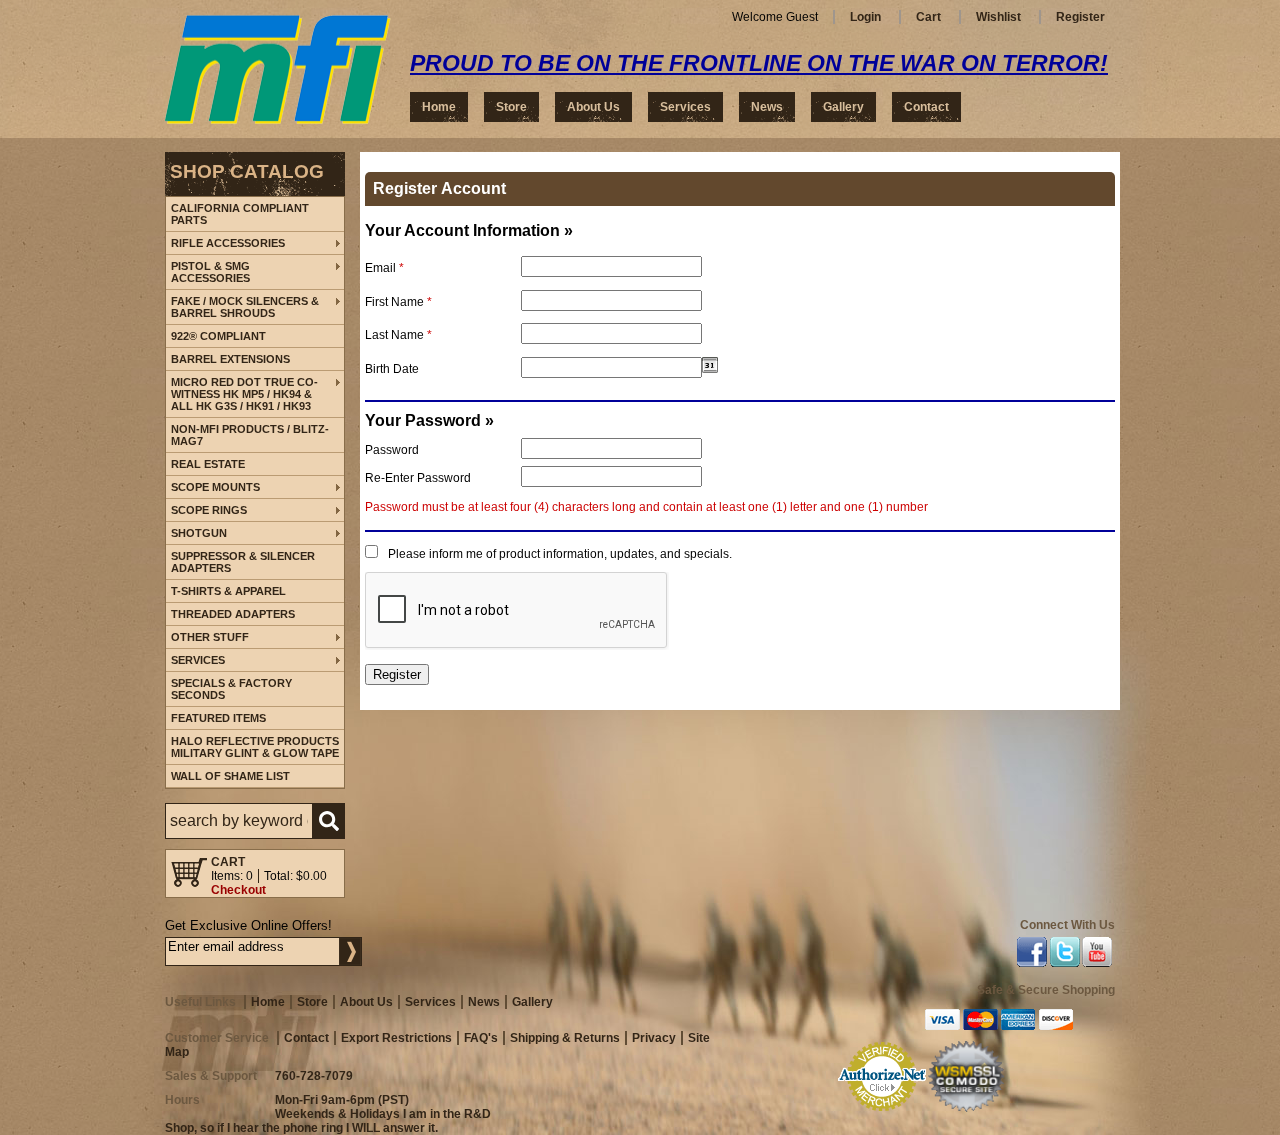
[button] (255, 821)
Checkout (238, 890)
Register (1080, 17)
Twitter (1064, 955)
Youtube (1097, 955)
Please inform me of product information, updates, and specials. (560, 554)
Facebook (1031, 955)
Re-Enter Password (418, 478)
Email (384, 268)
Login (865, 17)
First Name (398, 302)
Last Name (398, 335)
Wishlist (998, 17)
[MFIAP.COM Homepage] (278, 69)
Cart (928, 17)
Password (392, 450)
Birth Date (392, 369)
